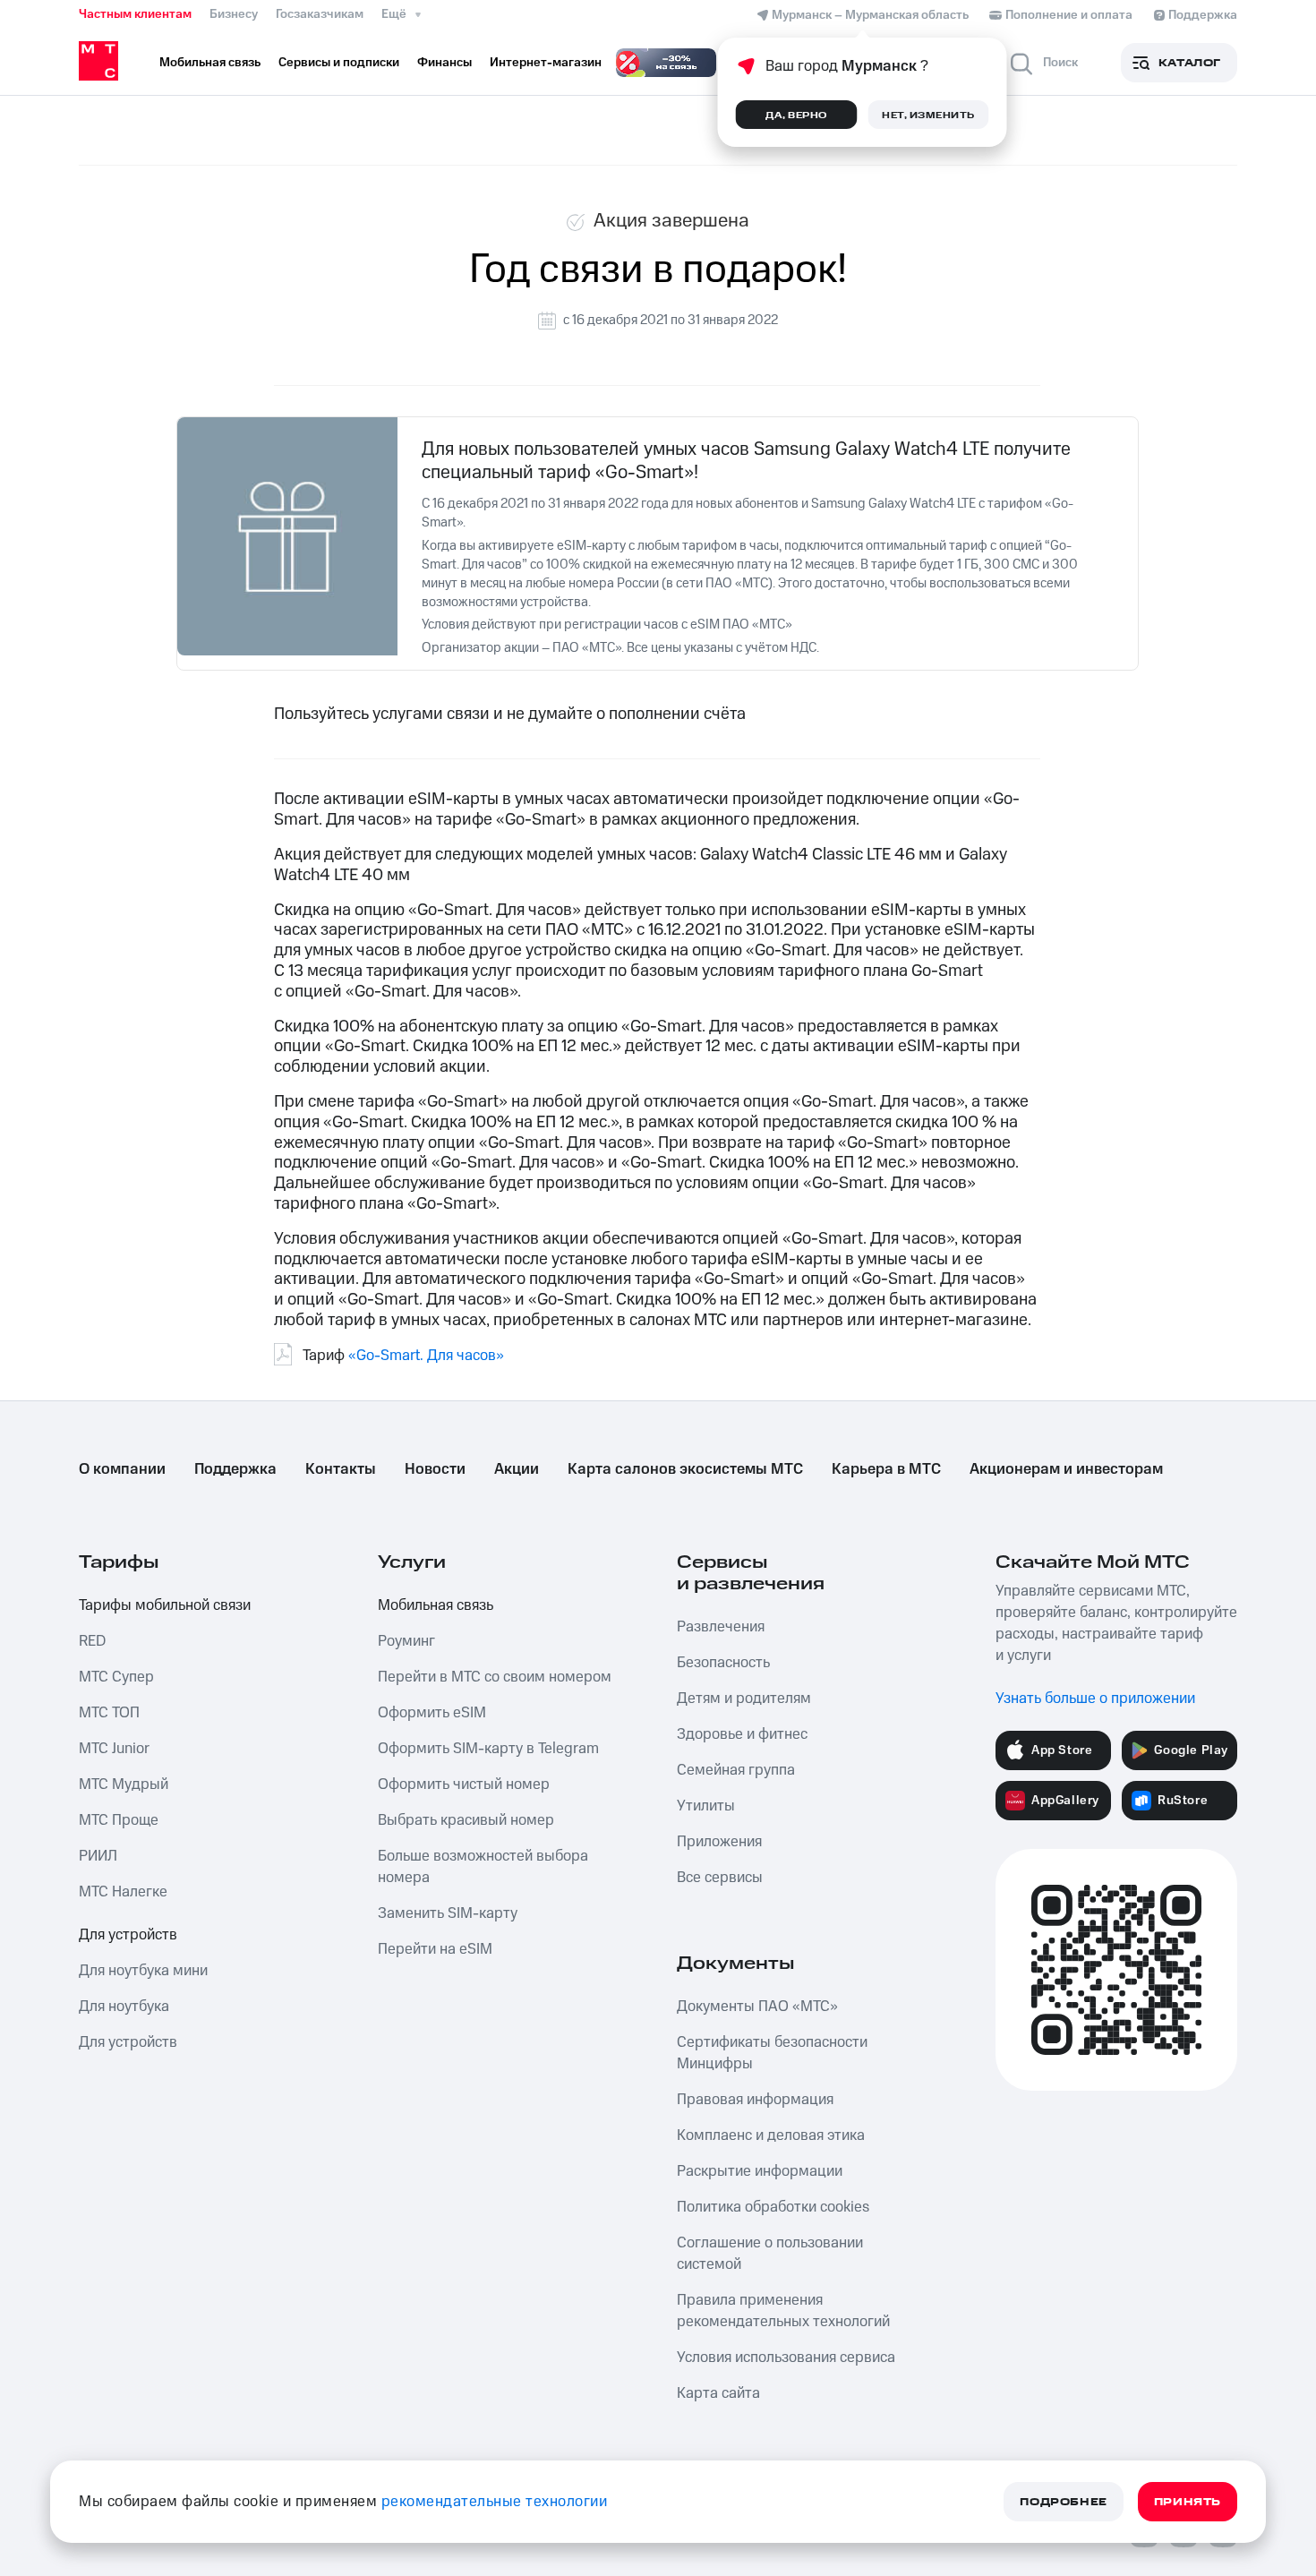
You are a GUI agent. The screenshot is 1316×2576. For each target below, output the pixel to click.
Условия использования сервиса (786, 2358)
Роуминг (406, 1641)
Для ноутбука (124, 2007)
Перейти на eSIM (435, 1949)
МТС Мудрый (124, 1784)
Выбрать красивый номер (466, 1820)
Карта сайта (718, 2393)
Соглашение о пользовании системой (770, 2254)
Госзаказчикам (320, 14)
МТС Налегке (123, 1892)
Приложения (719, 1842)
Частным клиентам (135, 14)
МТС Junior (114, 1749)
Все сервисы (720, 1878)
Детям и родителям (744, 1699)
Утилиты (706, 1806)
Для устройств (128, 1935)
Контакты (341, 1469)
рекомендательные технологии (495, 2502)
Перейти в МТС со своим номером (495, 1677)
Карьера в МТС (886, 1469)
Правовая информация (755, 2100)
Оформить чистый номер (464, 1784)
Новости (435, 1469)
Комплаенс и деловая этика (771, 2135)
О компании (122, 1469)
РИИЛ (98, 1856)
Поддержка (235, 1469)
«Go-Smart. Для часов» (426, 1356)
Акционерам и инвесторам (1066, 1469)
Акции (517, 1469)
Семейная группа (736, 1770)
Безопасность (723, 1663)
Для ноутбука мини (143, 1971)
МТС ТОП (109, 1713)
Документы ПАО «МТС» (757, 2007)
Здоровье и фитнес (742, 1734)
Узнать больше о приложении (1095, 1699)
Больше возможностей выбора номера (483, 1867)
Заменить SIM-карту (448, 1913)
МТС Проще (119, 1820)
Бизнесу (234, 14)
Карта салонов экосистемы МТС (685, 1469)
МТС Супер (116, 1677)
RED (92, 1641)
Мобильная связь (436, 1605)
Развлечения (721, 1627)
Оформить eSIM (432, 1713)
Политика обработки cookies (773, 2207)
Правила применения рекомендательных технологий (783, 2311)
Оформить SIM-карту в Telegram (488, 1749)
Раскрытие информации (760, 2171)
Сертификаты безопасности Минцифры (772, 2053)
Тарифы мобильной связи (165, 1605)
